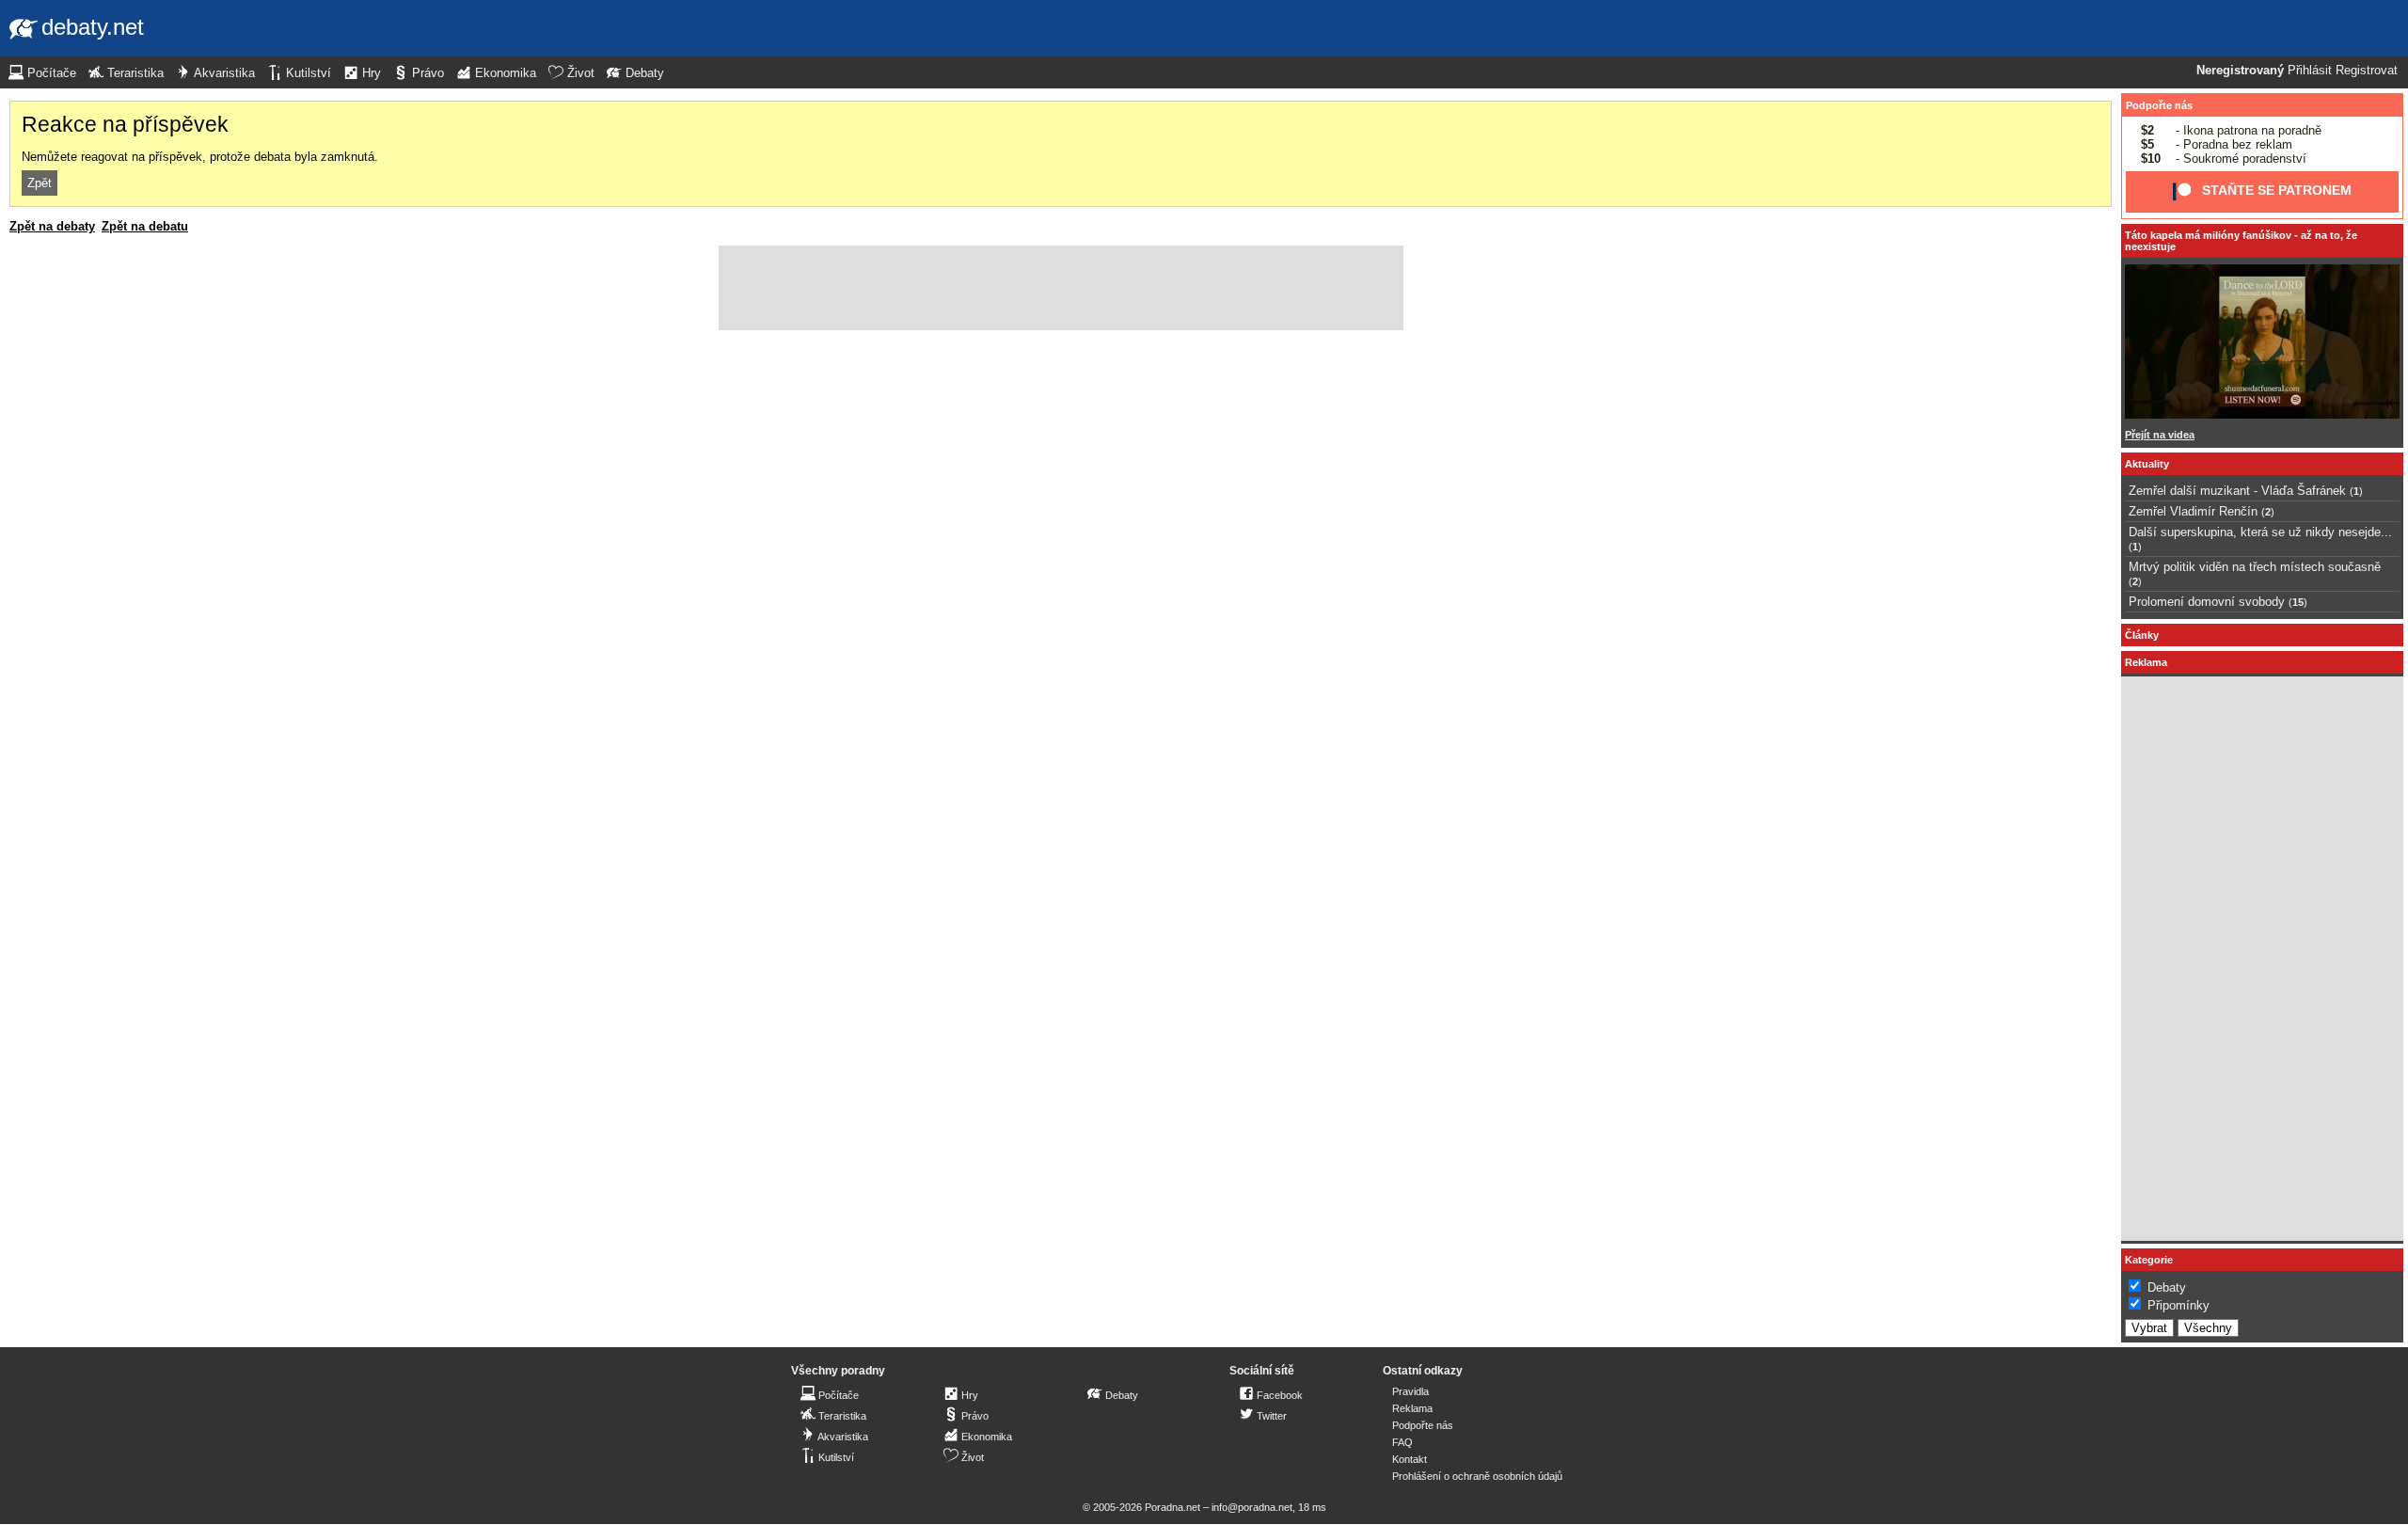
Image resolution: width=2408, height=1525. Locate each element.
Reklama (1412, 1408)
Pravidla (1410, 1391)
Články (2142, 635)
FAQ (1402, 1442)
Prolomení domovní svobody (2207, 602)
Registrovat (2367, 71)
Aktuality (2147, 464)
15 (2298, 602)
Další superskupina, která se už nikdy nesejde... (2260, 532)
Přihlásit (2310, 71)
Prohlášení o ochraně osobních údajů (1477, 1476)
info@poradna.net (1252, 1507)
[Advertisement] (1061, 288)
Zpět (40, 183)
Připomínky (2178, 1305)
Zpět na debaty (52, 226)
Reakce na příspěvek (125, 124)
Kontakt (1410, 1459)
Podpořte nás (2159, 105)
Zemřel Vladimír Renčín (2193, 511)
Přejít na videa (2160, 435)
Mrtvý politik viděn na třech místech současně (2255, 567)
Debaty (2167, 1287)
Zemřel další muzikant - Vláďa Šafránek (2237, 491)
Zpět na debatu (145, 226)
